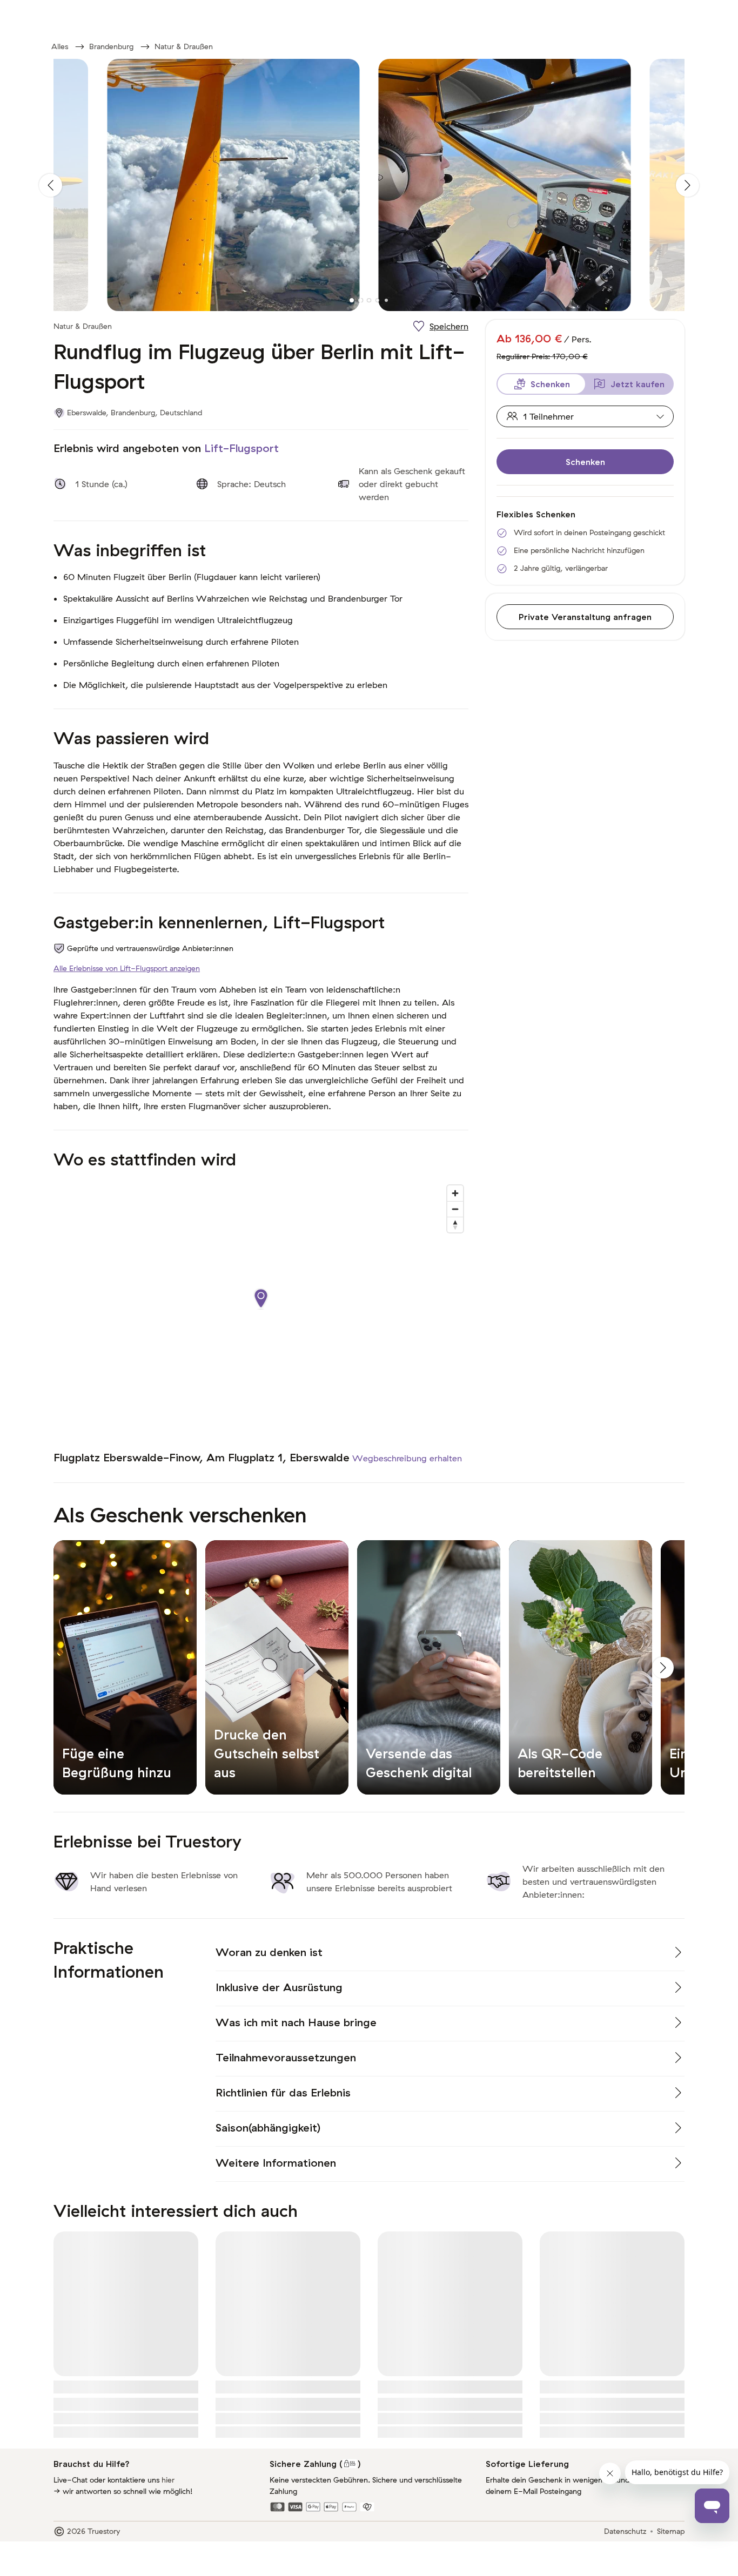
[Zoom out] (455, 1209)
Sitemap (671, 2531)
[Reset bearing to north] (455, 1225)
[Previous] (51, 185)
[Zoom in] (455, 1193)
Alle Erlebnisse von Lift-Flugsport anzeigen (127, 968)
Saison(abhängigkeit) (268, 2127)
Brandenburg (111, 46)
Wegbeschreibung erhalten (407, 1458)
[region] (261, 1310)
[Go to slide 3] (369, 300)
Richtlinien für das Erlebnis (283, 2092)
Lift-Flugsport (241, 448)
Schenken (585, 462)
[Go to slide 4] (378, 300)
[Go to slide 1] (352, 300)
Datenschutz (625, 2531)
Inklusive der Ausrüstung (279, 1987)
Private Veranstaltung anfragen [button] (585, 617)
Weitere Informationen (276, 2163)
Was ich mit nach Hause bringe (296, 2022)
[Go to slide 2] (360, 300)
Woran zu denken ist (269, 1952)
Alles (60, 46)
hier (168, 2480)
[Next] (687, 185)
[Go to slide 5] (386, 300)
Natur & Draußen (184, 46)
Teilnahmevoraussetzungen (286, 2057)
